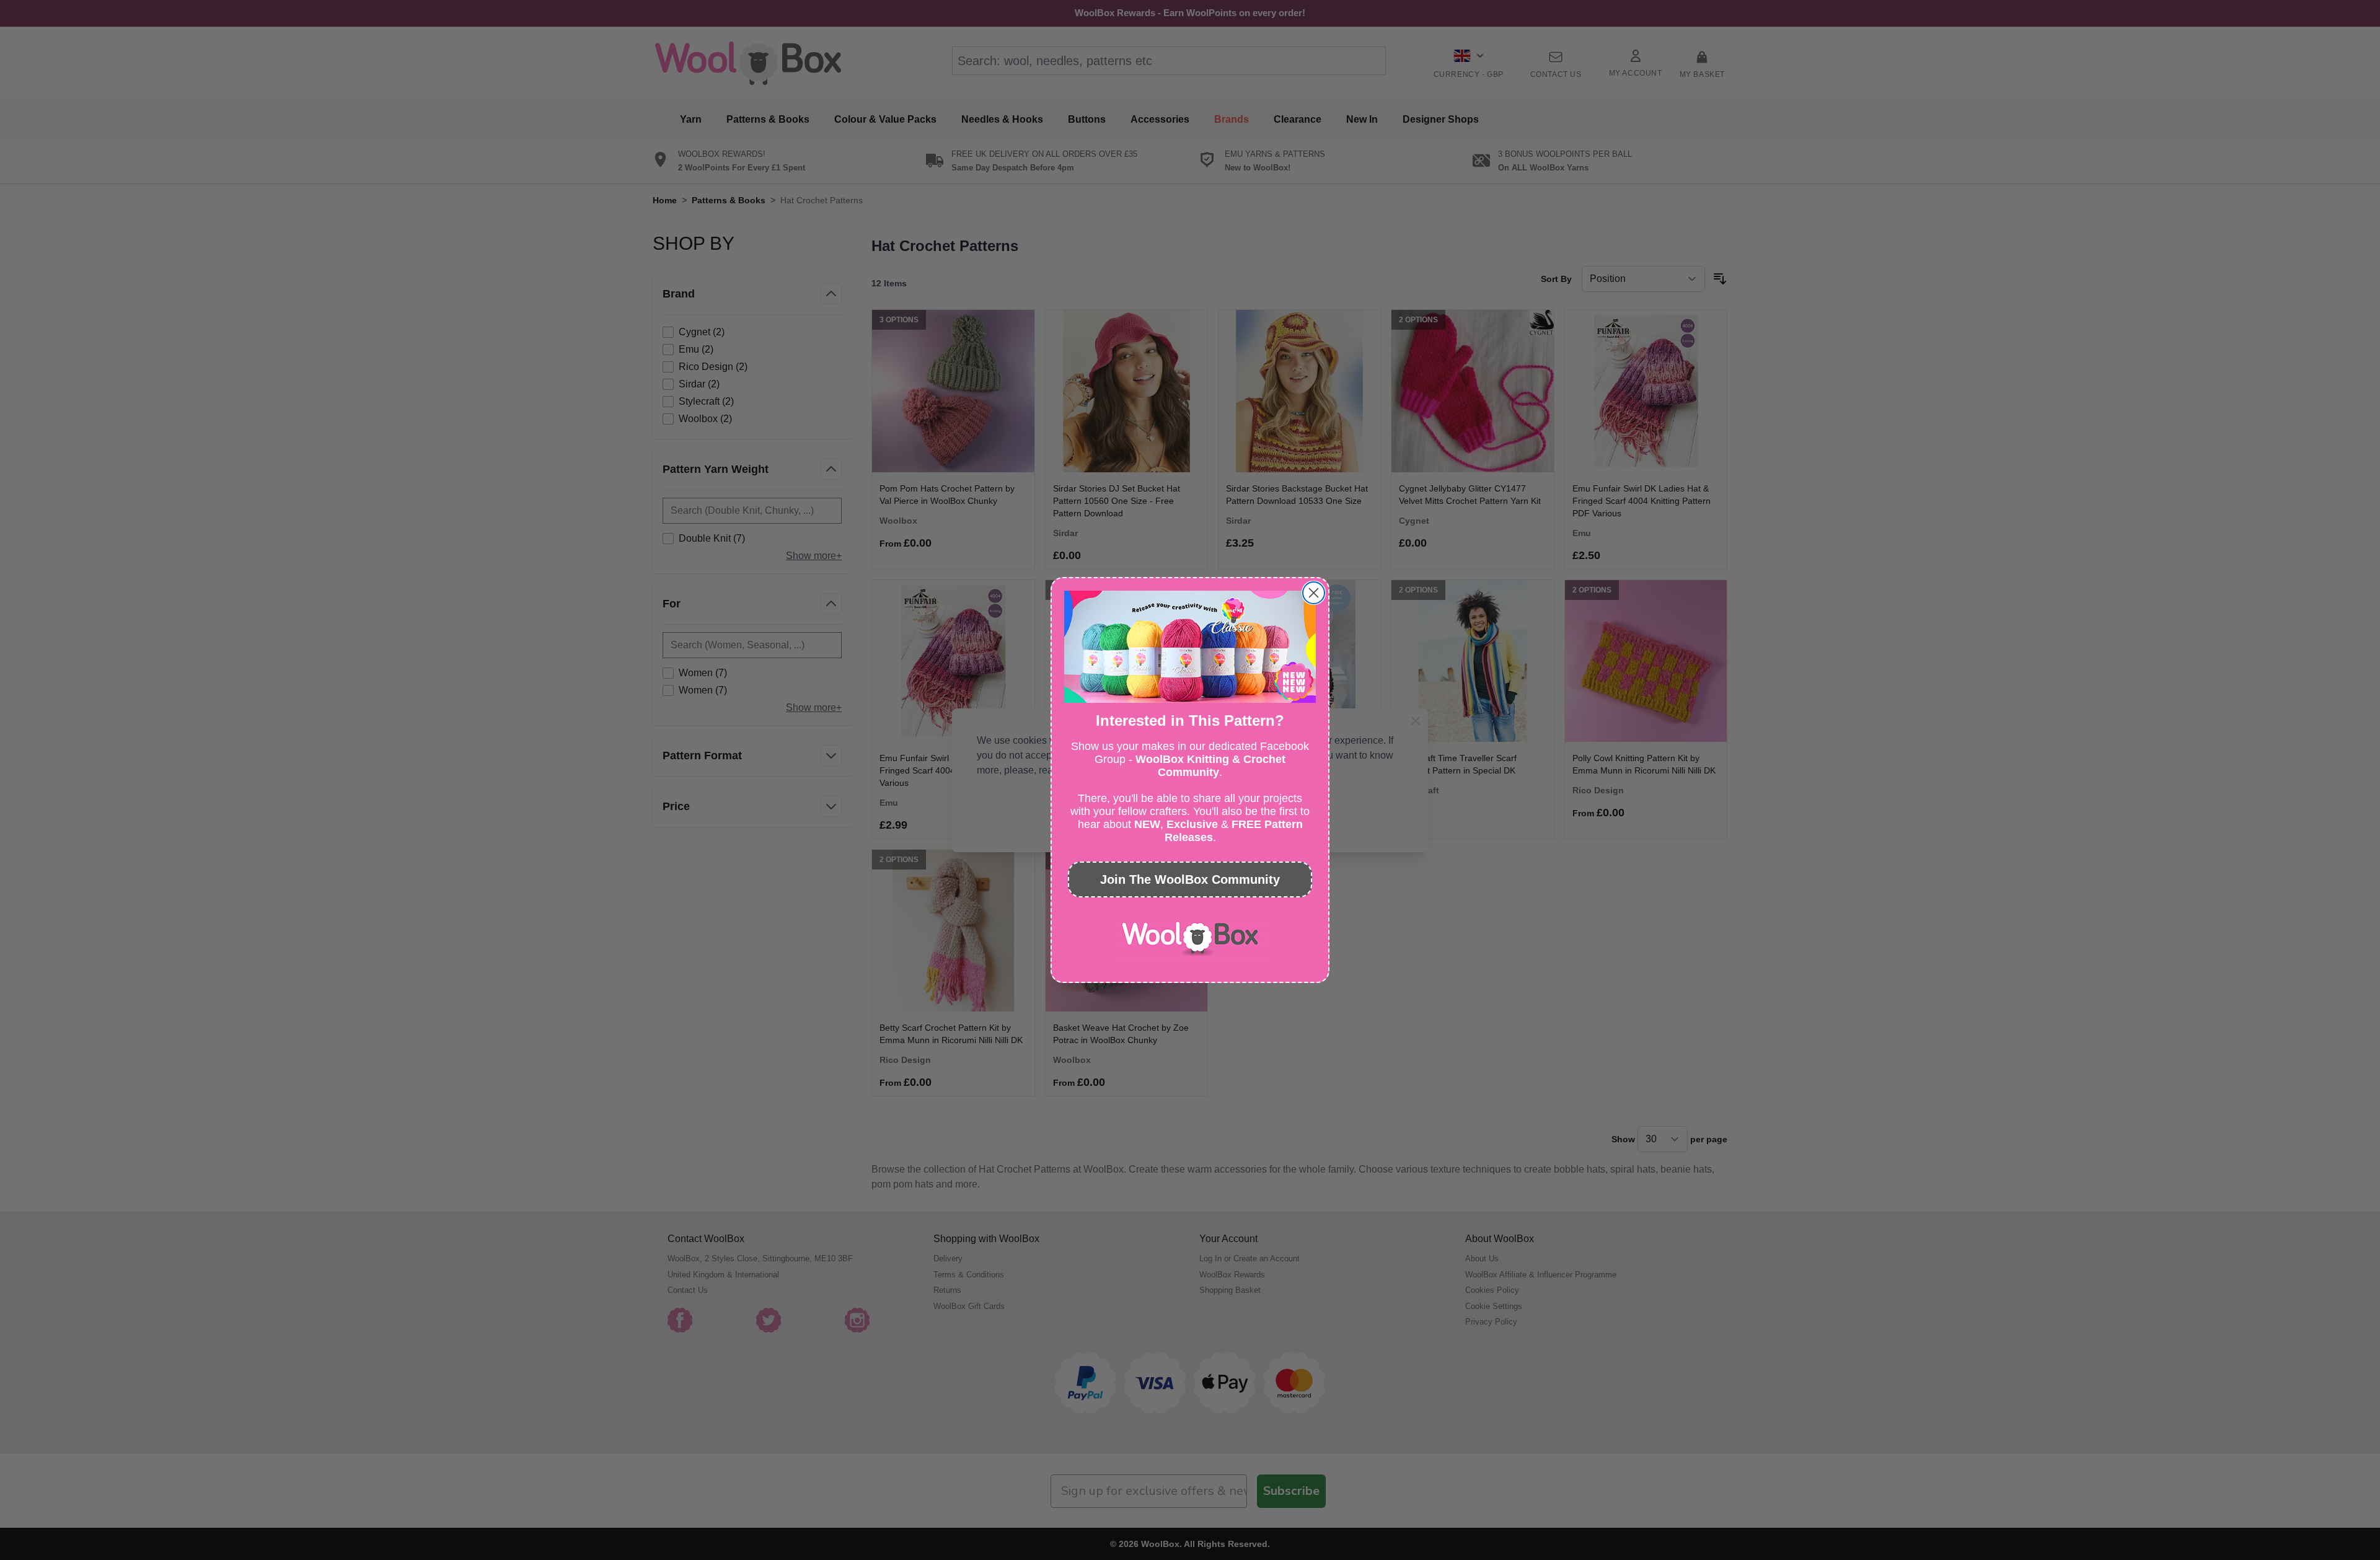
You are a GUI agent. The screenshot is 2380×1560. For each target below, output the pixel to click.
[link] (1190, 939)
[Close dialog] (1314, 593)
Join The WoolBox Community (1190, 879)
